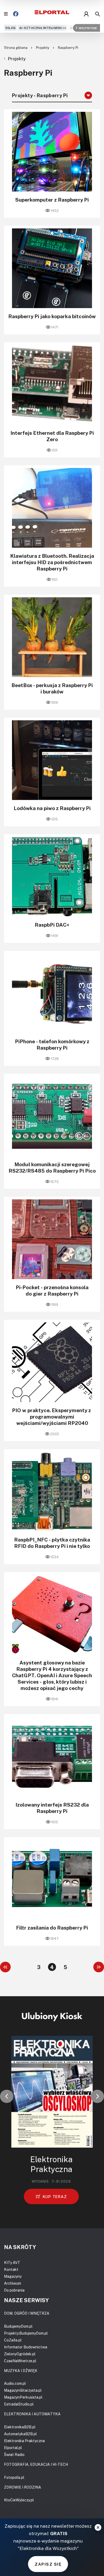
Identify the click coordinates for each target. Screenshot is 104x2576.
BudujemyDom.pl (18, 2326)
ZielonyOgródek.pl (20, 2354)
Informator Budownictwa (26, 2347)
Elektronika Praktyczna (24, 2441)
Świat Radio (14, 2454)
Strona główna (16, 48)
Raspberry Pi (68, 48)
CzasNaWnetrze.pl (20, 2361)
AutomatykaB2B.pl (20, 2434)
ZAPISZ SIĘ (48, 2564)
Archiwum (13, 2283)
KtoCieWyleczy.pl (19, 2500)
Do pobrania (14, 2290)
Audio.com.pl (15, 2383)
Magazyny (13, 2276)
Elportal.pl (13, 2448)
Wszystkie (88, 28)
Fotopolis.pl (14, 2477)
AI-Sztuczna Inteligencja (43, 28)
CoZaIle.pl (13, 2340)
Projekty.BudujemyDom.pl (26, 2333)
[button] (7, 2096)
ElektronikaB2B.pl (20, 2427)
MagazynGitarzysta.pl (23, 2390)
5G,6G (10, 28)
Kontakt (11, 2269)
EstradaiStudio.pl (19, 2404)
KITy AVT (12, 2262)
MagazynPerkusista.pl (23, 2397)
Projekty (43, 48)
